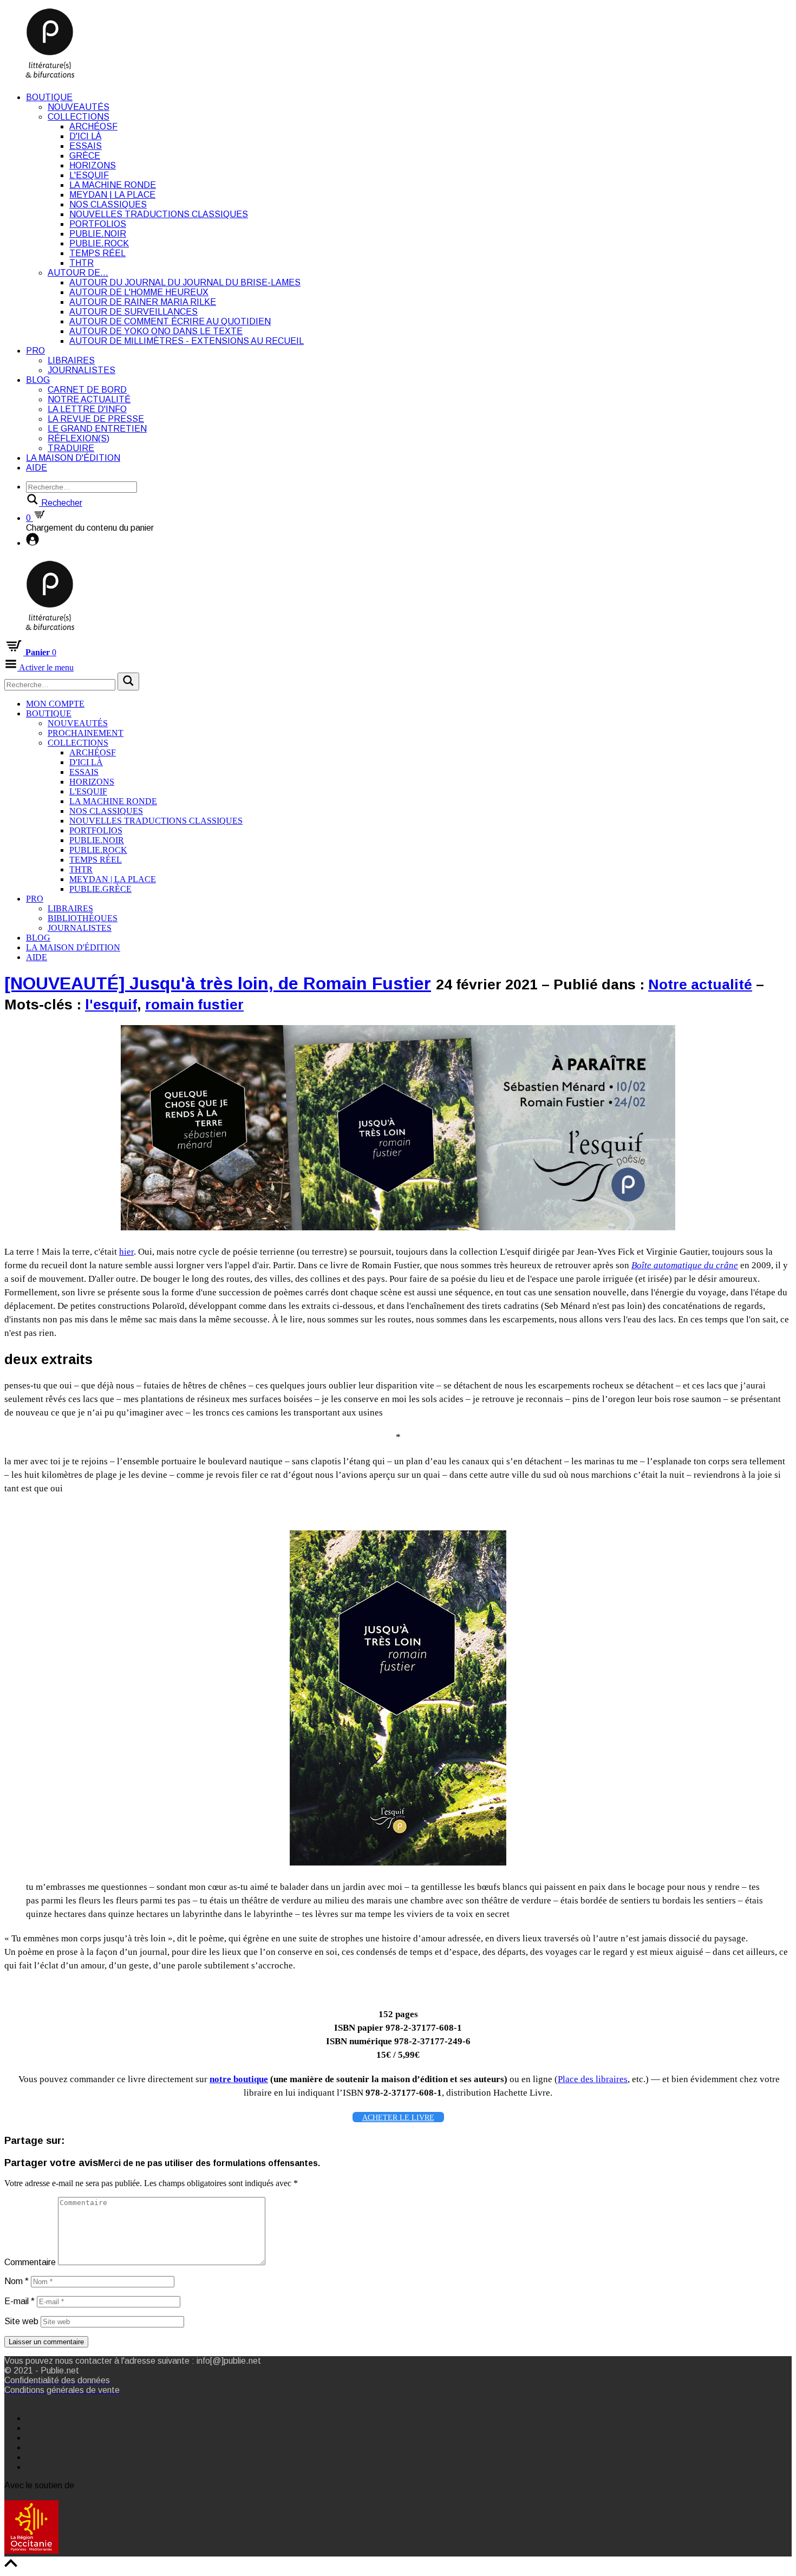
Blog (38, 380)
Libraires (71, 360)
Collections (79, 117)
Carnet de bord (87, 390)
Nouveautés (79, 107)
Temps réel (97, 253)
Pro (35, 351)
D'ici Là (85, 136)
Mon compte (55, 704)
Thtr (81, 263)
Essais (86, 146)
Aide (37, 468)
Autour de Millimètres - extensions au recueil (187, 341)
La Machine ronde (113, 185)
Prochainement (86, 733)
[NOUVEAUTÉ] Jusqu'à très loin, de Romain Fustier (218, 983)
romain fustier (194, 1005)
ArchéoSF (93, 126)
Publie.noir (98, 234)
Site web (21, 2321)
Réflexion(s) (79, 438)
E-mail (19, 2301)
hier (126, 1252)
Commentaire (30, 2262)
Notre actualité (89, 399)
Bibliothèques (83, 918)
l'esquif (111, 1005)
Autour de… (78, 273)
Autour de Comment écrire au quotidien (170, 321)
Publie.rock (99, 243)
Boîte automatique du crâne (685, 1265)
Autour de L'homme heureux (139, 292)
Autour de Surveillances (133, 312)
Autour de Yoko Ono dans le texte (156, 331)
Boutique (49, 97)
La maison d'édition (73, 458)
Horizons (93, 165)
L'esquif (89, 175)
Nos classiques (108, 204)
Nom (17, 2281)
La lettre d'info (87, 409)
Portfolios (98, 224)
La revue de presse (96, 419)
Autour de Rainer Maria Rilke (143, 302)
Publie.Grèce (100, 889)
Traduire (71, 448)
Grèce (85, 156)
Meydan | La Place (112, 195)
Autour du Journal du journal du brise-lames (185, 282)
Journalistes (81, 370)
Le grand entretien (97, 429)
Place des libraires (593, 2079)
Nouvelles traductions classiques (159, 214)
